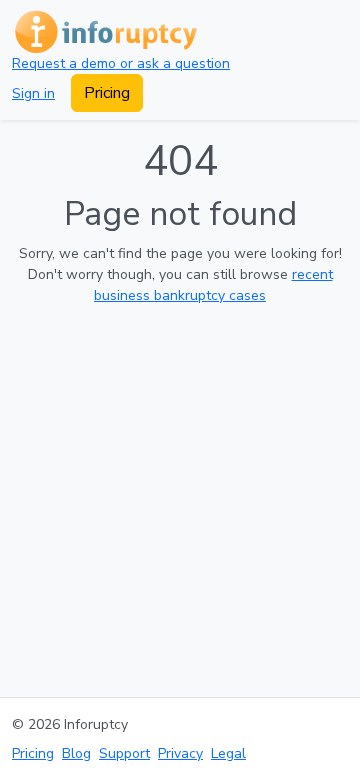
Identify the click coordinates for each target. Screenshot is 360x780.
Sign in (33, 93)
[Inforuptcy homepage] (104, 30)
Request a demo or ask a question (121, 63)
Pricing (107, 93)
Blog (76, 753)
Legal (228, 753)
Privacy (180, 753)
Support (124, 753)
